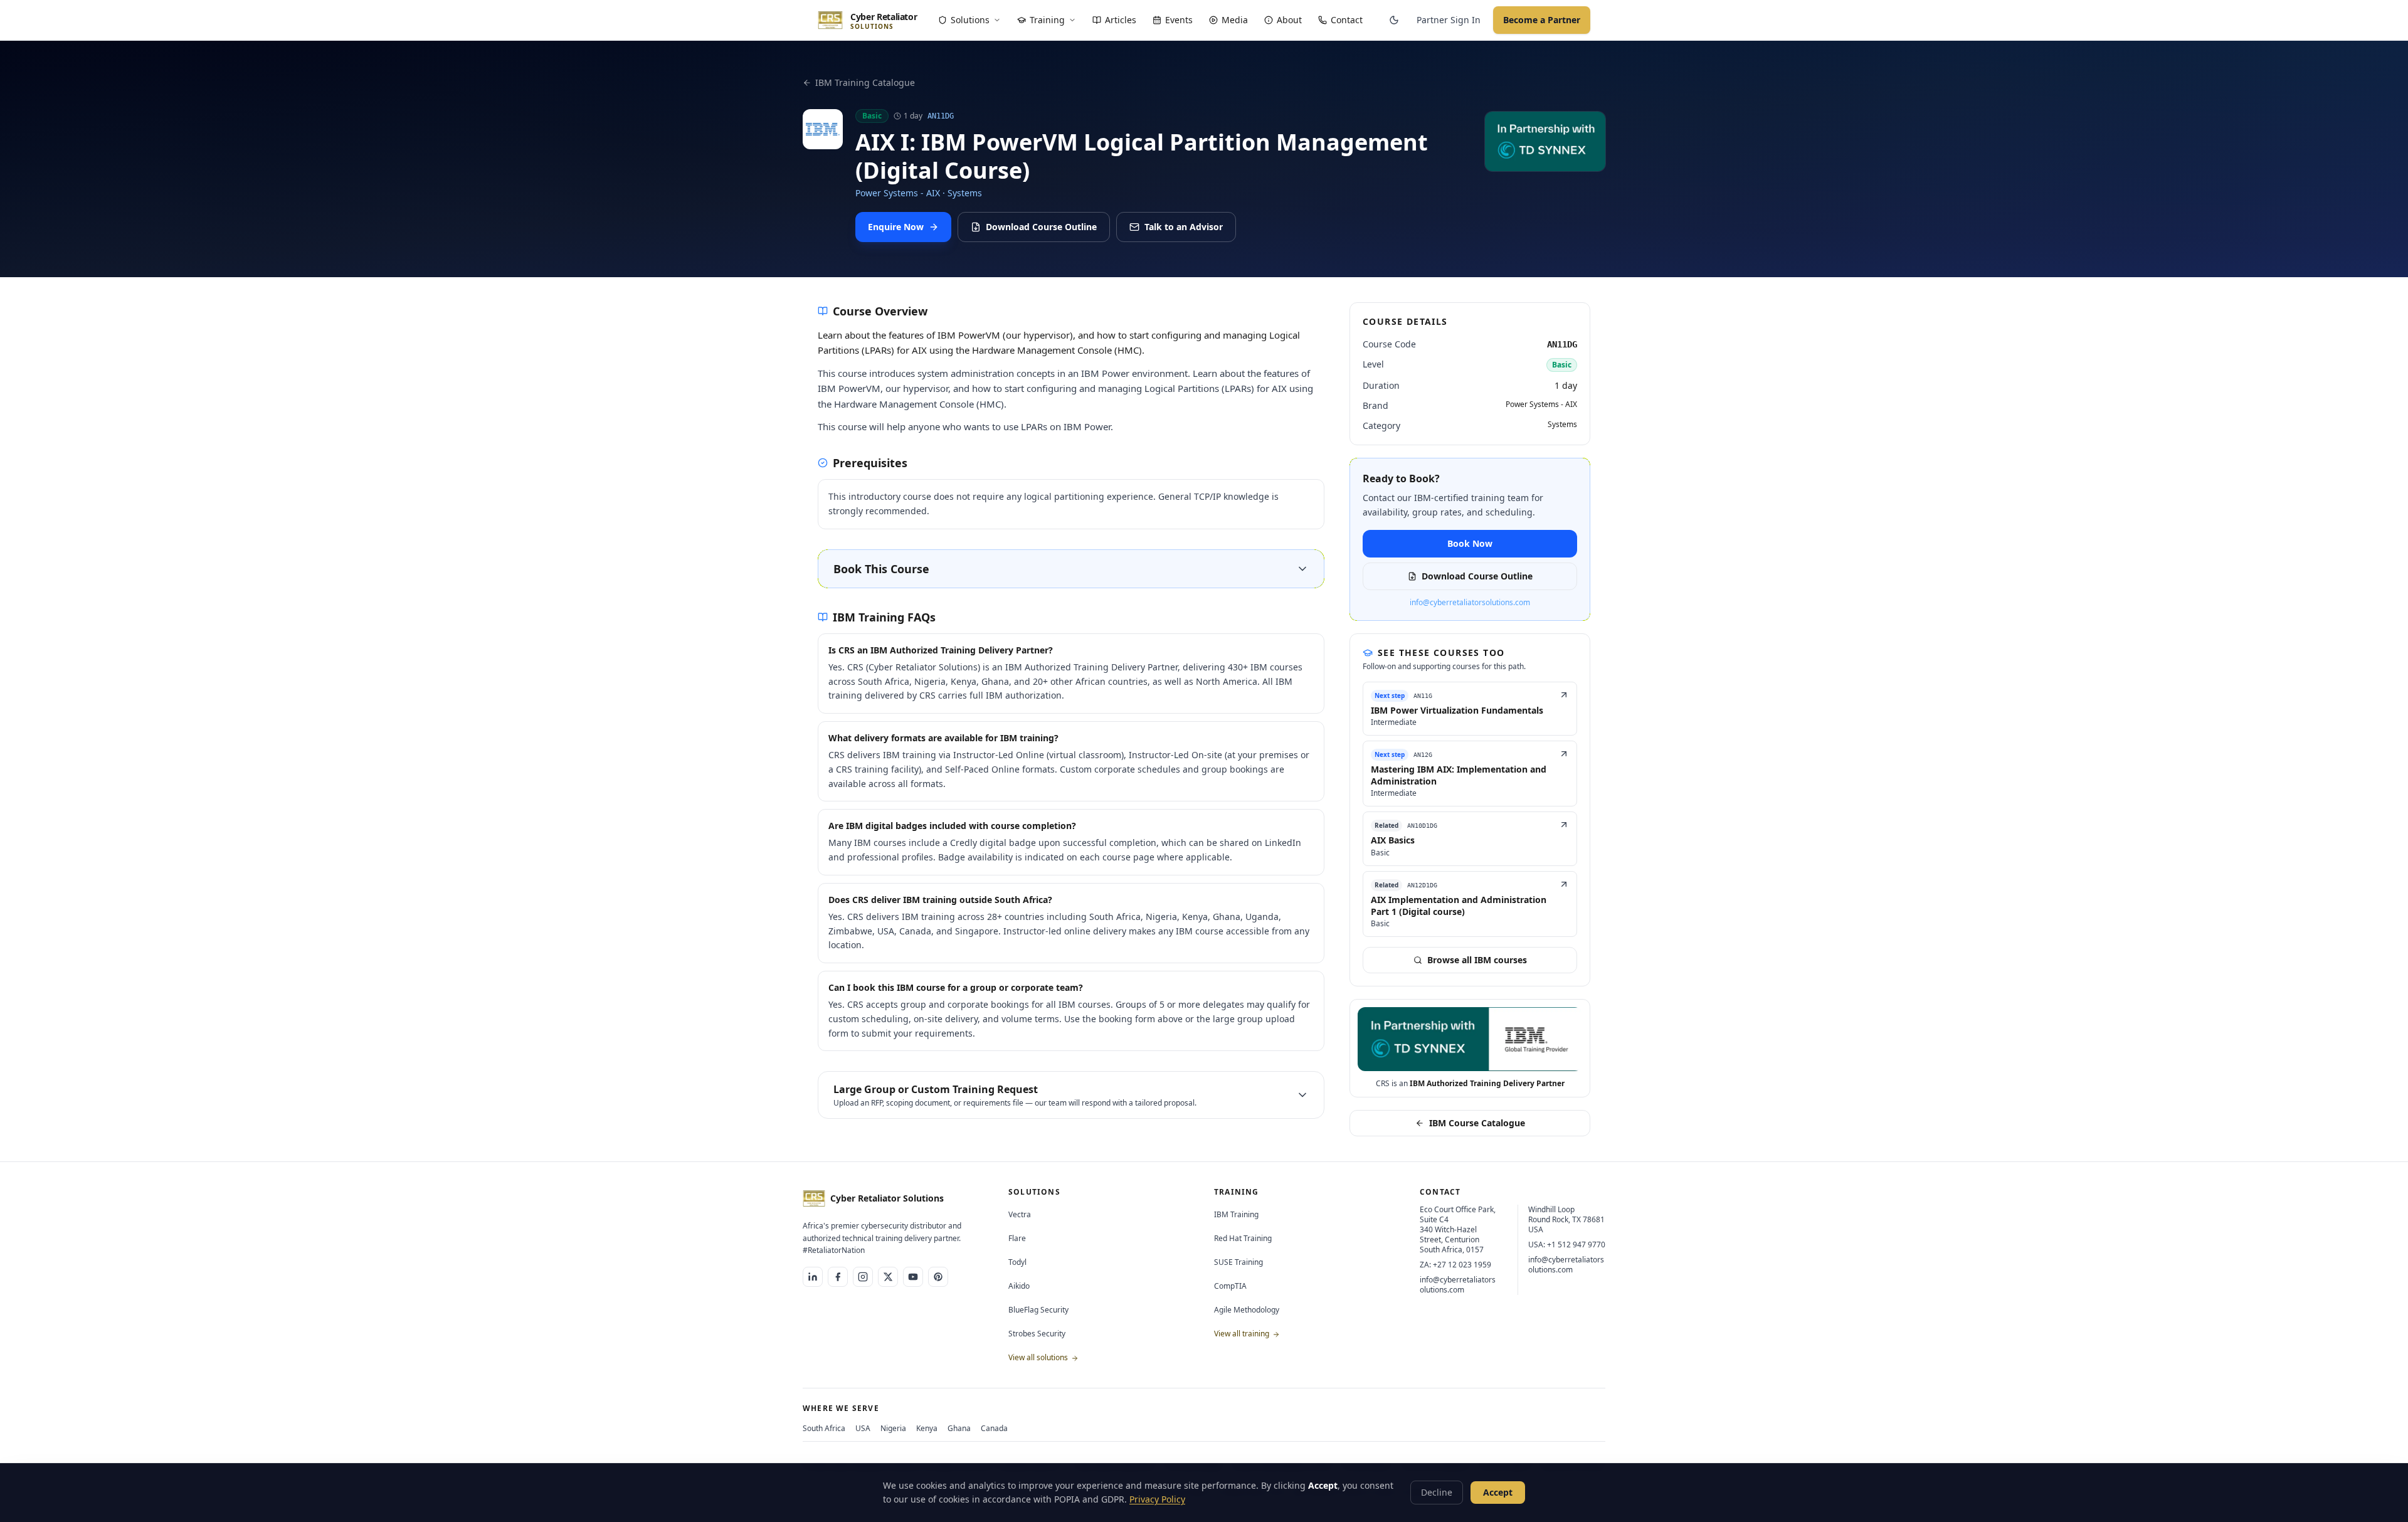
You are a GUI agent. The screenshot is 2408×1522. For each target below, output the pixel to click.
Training (1047, 20)
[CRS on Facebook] (838, 1277)
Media (1235, 20)
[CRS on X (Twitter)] (888, 1277)
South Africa (824, 1428)
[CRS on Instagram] (863, 1277)
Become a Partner (1542, 20)
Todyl (1017, 1262)
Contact (1347, 20)
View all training (1243, 1334)
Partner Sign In (1449, 20)
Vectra (1020, 1214)
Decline (1437, 1492)
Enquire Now (896, 227)
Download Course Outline (1041, 227)
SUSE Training (1238, 1262)
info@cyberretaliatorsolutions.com (1470, 603)
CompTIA (1230, 1286)
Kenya (927, 1428)
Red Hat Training (1243, 1238)
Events (1179, 20)
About (1289, 20)
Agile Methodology (1247, 1310)
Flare (1017, 1238)
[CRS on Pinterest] (938, 1277)
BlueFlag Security (1038, 1310)
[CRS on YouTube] (913, 1277)
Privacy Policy (1157, 1499)
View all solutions (1039, 1357)
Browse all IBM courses (1477, 960)
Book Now (1470, 543)
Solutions (970, 20)
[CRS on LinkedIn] (813, 1277)
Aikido (1019, 1286)
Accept (1498, 1492)
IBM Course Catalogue (1477, 1123)
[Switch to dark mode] (1394, 20)
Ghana (959, 1428)
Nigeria (893, 1428)
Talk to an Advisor (1184, 227)
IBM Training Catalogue (865, 82)
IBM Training (1236, 1214)
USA (863, 1428)
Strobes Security (1037, 1334)
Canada (994, 1428)
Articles (1121, 20)
